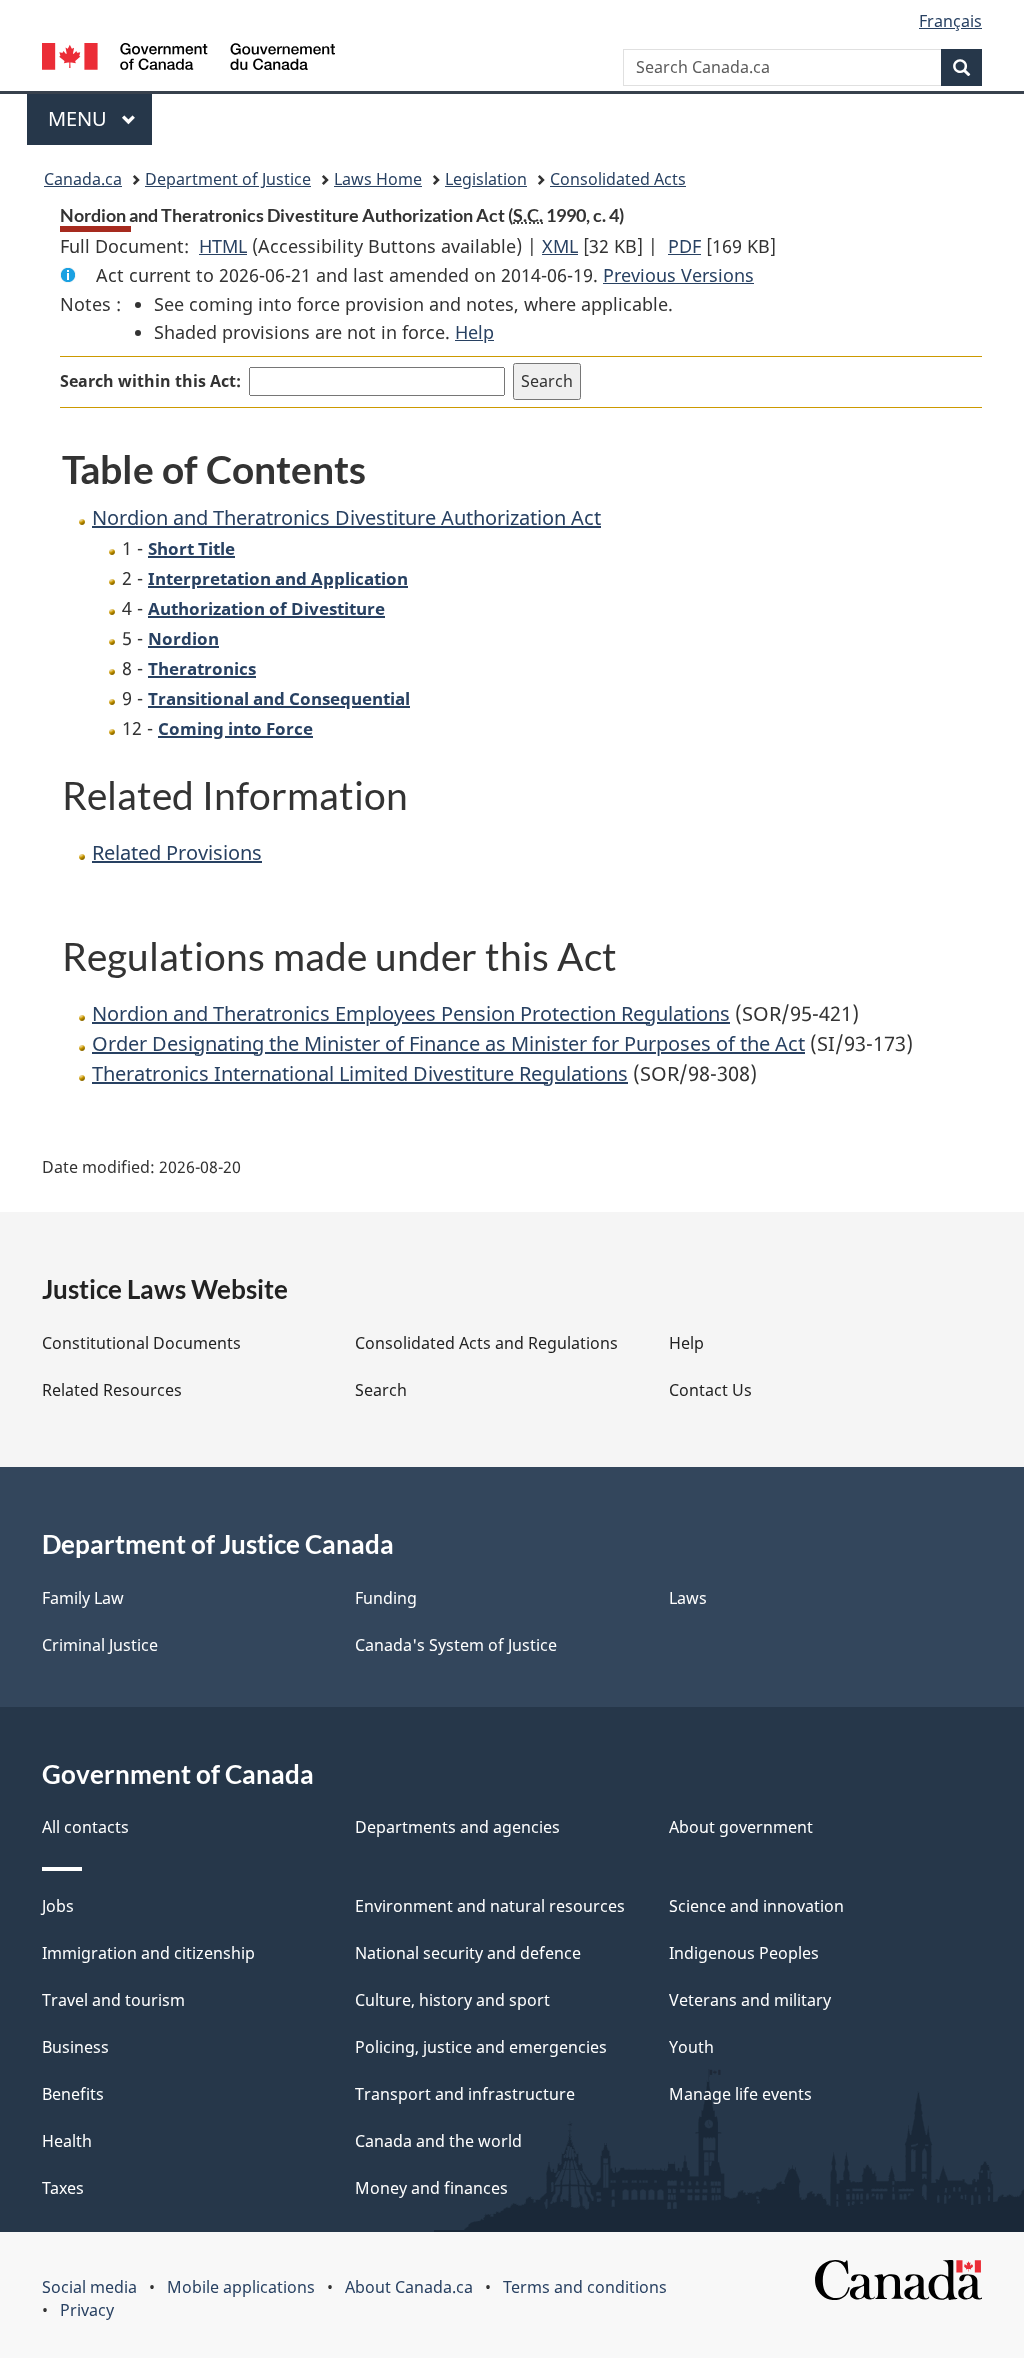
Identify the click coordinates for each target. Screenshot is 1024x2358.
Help (474, 332)
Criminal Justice (100, 1645)
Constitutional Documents (141, 1343)
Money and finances (431, 2188)
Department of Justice (228, 179)
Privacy (87, 2310)
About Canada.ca (409, 2287)
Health (67, 2141)
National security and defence (468, 1953)
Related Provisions (177, 852)
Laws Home (378, 179)
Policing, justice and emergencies (481, 2047)
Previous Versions (678, 275)
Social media (89, 2287)
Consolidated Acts (618, 179)
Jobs (58, 1906)
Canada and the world (438, 2141)
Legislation (486, 179)
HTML (223, 246)
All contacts (85, 1827)
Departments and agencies (457, 1827)
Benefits (73, 2094)
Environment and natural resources (490, 1906)
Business (75, 2047)
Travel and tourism (113, 2000)
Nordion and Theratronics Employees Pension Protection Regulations (411, 1013)
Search (381, 1390)
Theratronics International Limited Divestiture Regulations (360, 1073)
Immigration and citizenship (148, 1953)
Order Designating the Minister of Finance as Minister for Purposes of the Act (448, 1043)
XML (560, 246)
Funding (386, 1598)
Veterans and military (750, 2000)
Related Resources (112, 1390)
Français (950, 21)
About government (741, 1827)
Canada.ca (83, 179)
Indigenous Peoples (744, 1953)
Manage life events (740, 2094)
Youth (691, 2047)
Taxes (63, 2188)
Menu (80, 118)
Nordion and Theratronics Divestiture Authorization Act (346, 517)
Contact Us (710, 1390)
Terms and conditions (585, 2287)
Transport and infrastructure (465, 2094)
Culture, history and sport (452, 2000)
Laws (688, 1598)
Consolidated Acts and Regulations (486, 1343)
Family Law (83, 1598)
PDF (684, 246)
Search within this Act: (150, 381)
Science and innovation (756, 1906)
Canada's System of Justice (456, 1645)
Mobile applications (241, 2287)
